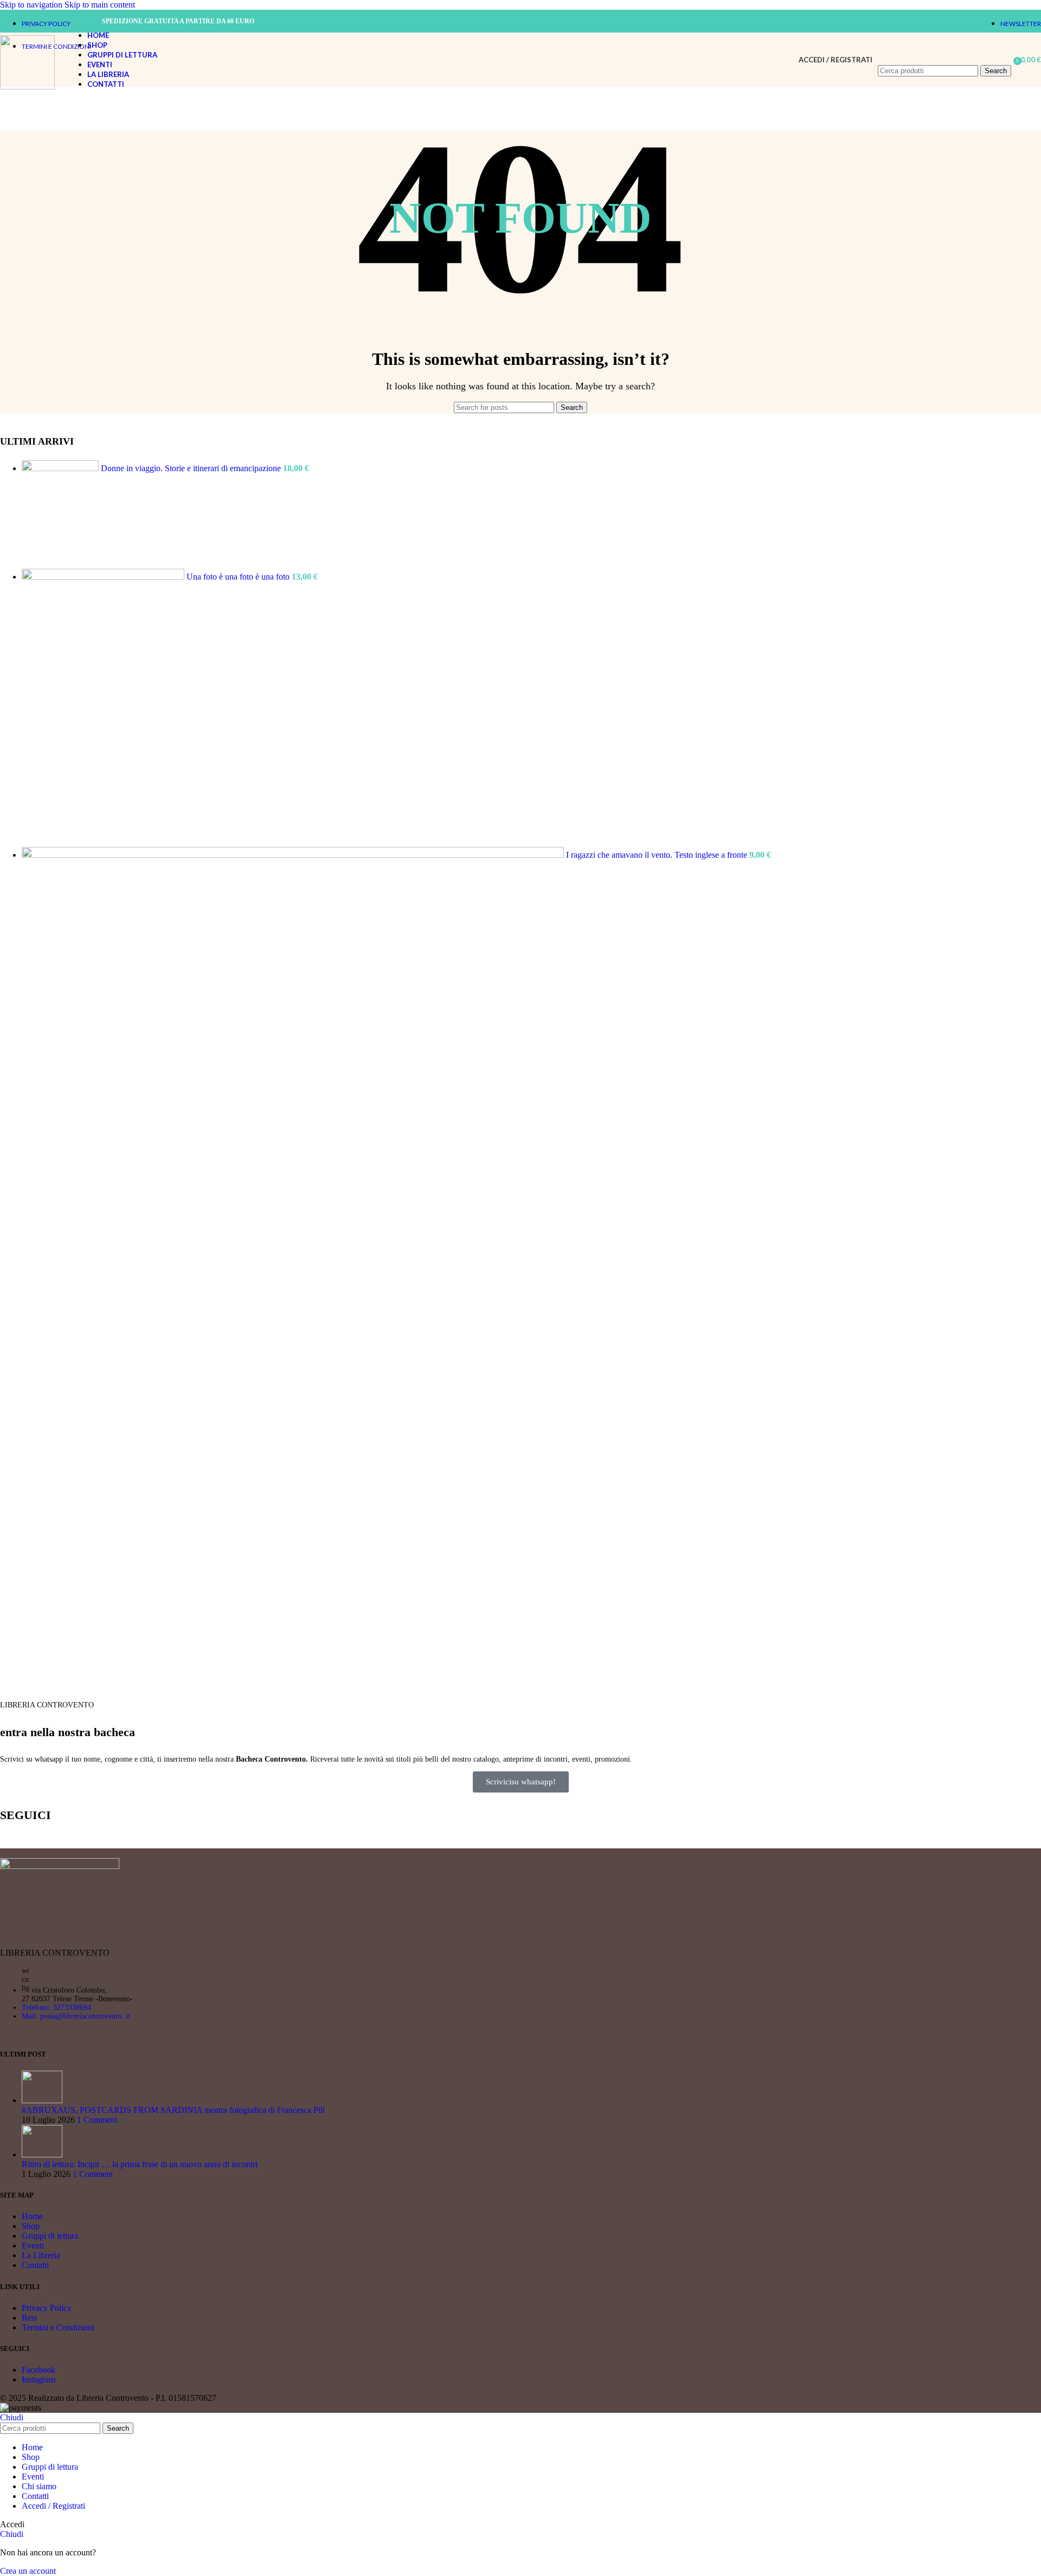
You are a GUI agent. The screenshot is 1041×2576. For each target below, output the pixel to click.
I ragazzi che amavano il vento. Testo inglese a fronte (658, 855)
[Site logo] (27, 86)
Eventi (33, 2246)
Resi (29, 2318)
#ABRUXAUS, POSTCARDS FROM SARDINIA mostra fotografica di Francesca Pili (173, 2110)
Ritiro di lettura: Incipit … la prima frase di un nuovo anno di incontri (140, 2164)
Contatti (35, 2265)
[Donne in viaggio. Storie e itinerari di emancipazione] (61, 468)
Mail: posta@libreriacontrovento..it (76, 2016)
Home (32, 2216)
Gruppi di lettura (50, 2236)
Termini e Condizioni (58, 2327)
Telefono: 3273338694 (56, 2008)
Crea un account (28, 2571)
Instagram (38, 2379)
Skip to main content (100, 5)
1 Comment (97, 2120)
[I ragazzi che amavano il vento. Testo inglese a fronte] (294, 855)
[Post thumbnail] (42, 2100)
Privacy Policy (47, 2308)
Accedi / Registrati (53, 2506)
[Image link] (60, 1866)
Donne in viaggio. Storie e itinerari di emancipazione (192, 468)
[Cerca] (944, 54)
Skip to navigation (32, 5)
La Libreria (41, 2255)
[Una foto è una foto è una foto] (104, 577)
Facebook (38, 2370)
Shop (31, 2226)
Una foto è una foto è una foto (239, 577)
